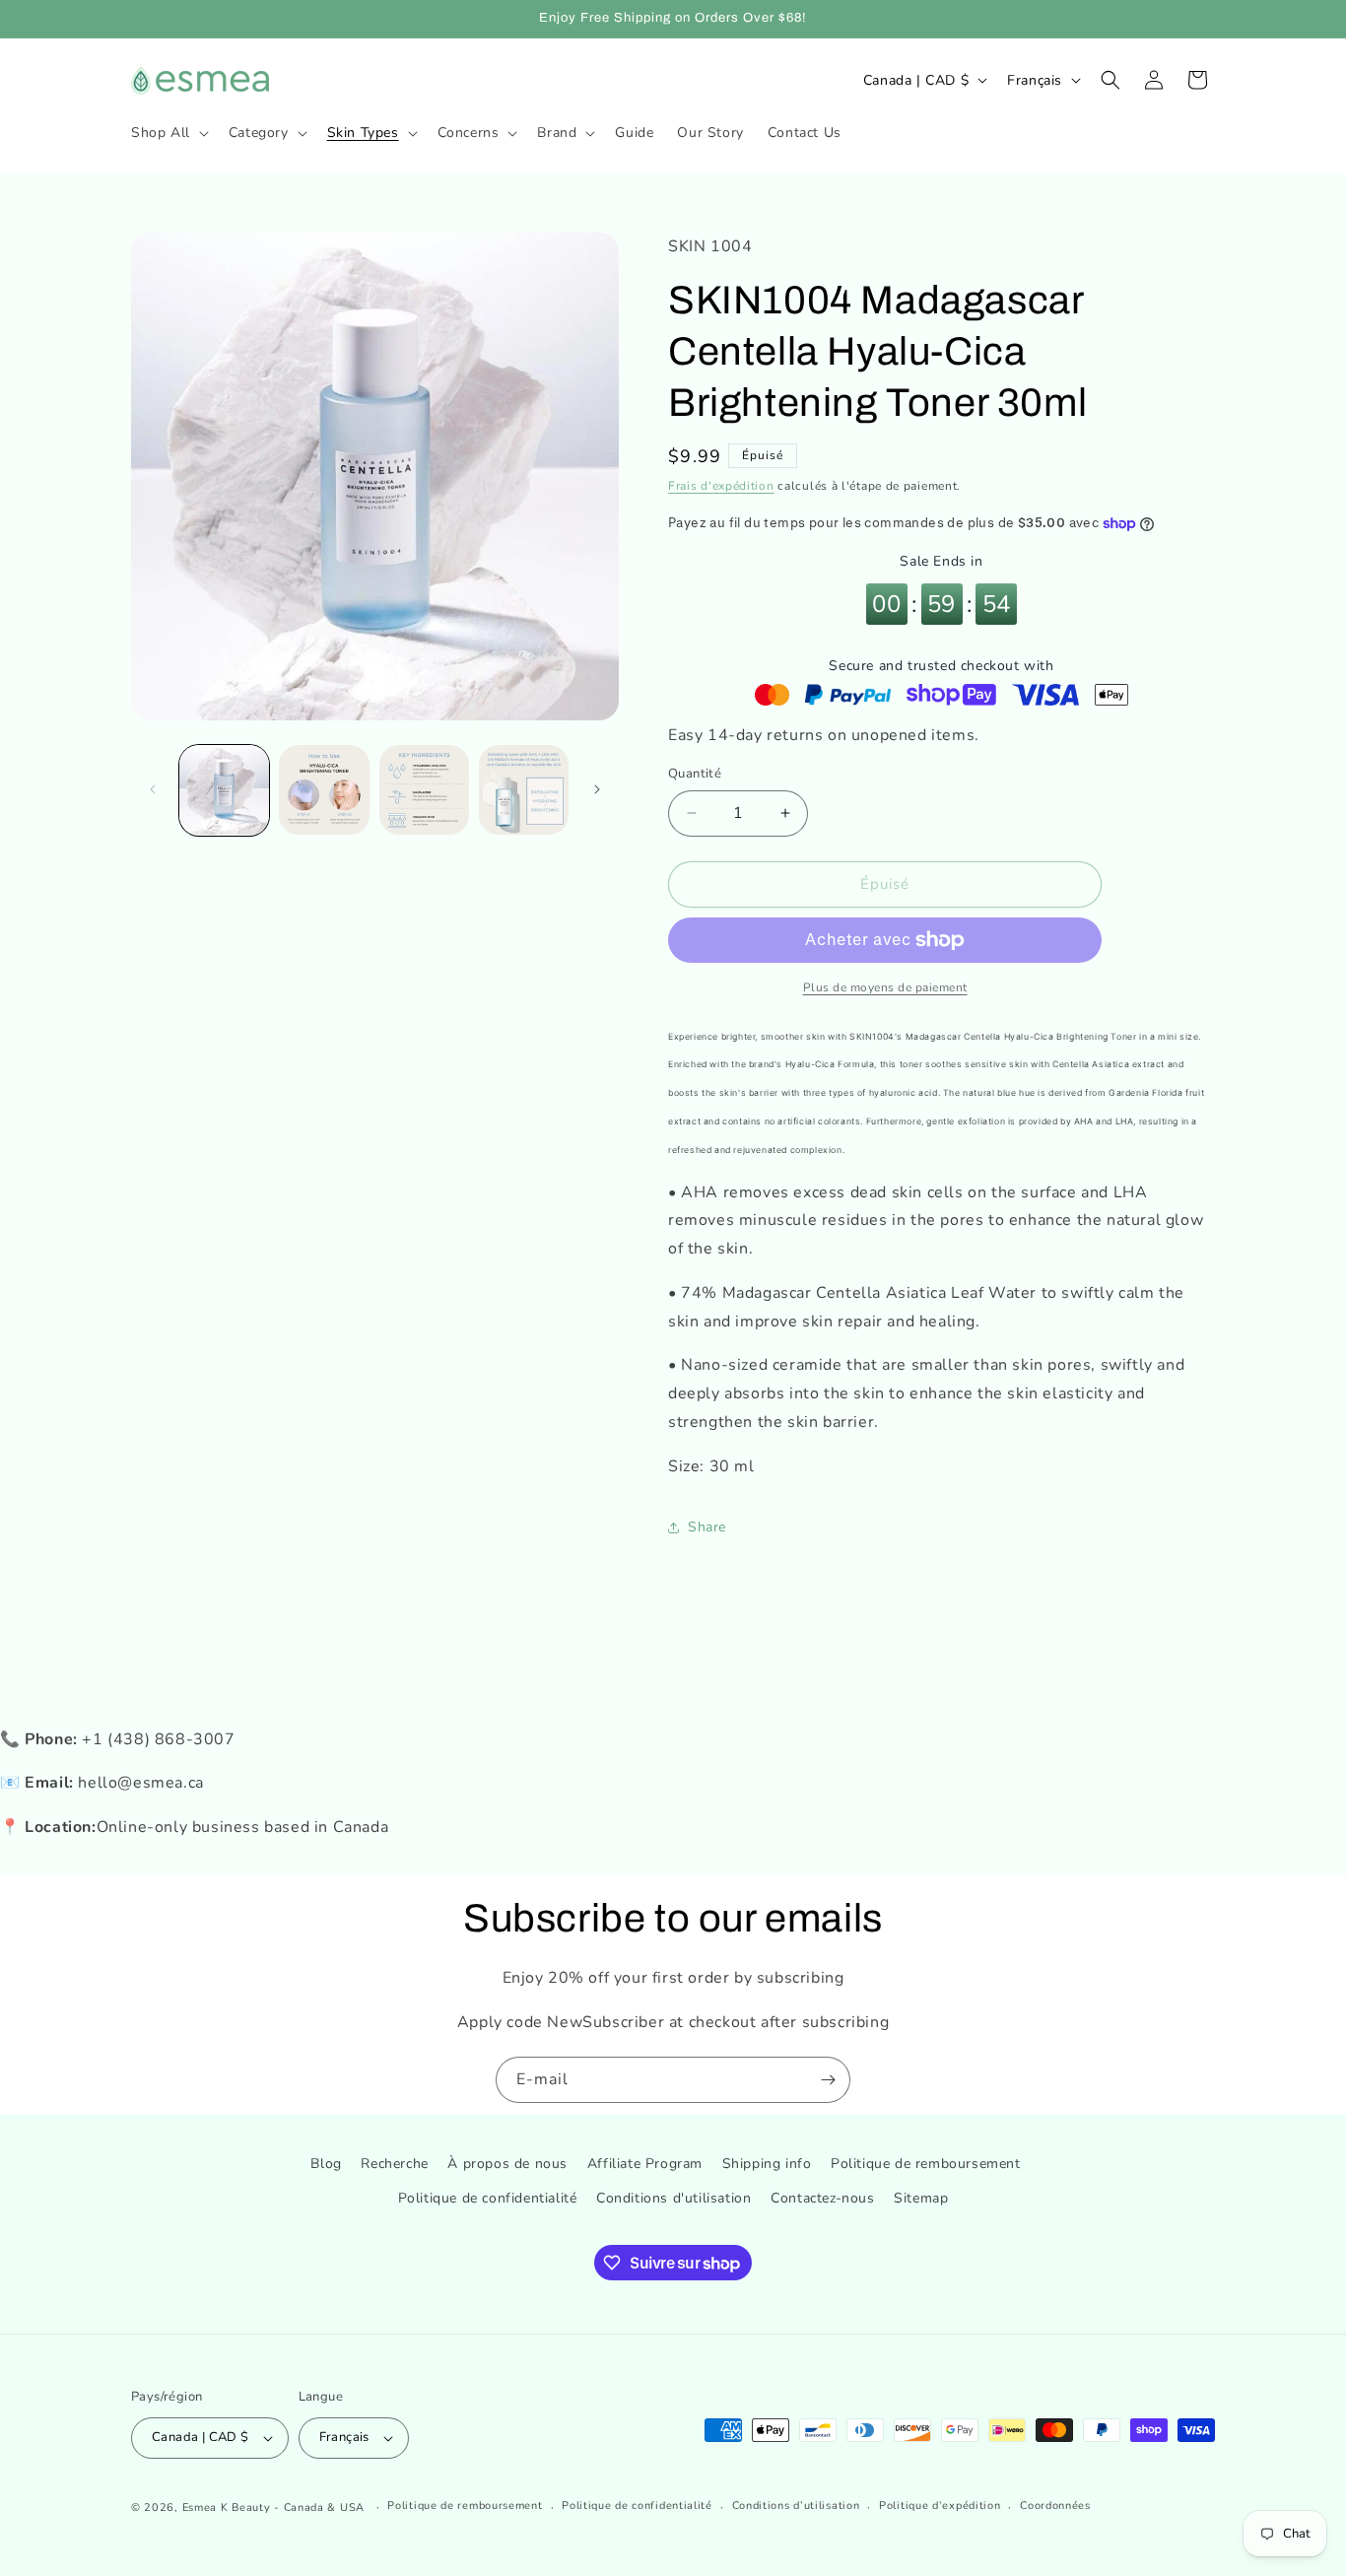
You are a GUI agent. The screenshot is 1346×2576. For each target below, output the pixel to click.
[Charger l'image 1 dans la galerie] (224, 790)
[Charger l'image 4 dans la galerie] (524, 790)
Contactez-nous (822, 2198)
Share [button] (707, 1527)
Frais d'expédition (721, 486)
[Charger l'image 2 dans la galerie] (324, 790)
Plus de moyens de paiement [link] (885, 987)
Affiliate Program (645, 2164)
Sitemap (921, 2198)
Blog (326, 2164)
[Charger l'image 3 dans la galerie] (424, 790)
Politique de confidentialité (488, 2198)
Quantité (695, 774)
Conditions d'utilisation (673, 2198)
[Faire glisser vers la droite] (597, 789)
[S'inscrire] (828, 2080)
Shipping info (767, 2164)
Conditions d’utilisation (796, 2506)
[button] (168, 133)
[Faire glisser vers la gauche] (153, 789)
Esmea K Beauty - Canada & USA (273, 2508)
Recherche (394, 2164)
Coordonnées (1055, 2506)
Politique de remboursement (926, 2164)
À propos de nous (507, 2164)
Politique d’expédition (940, 2506)
